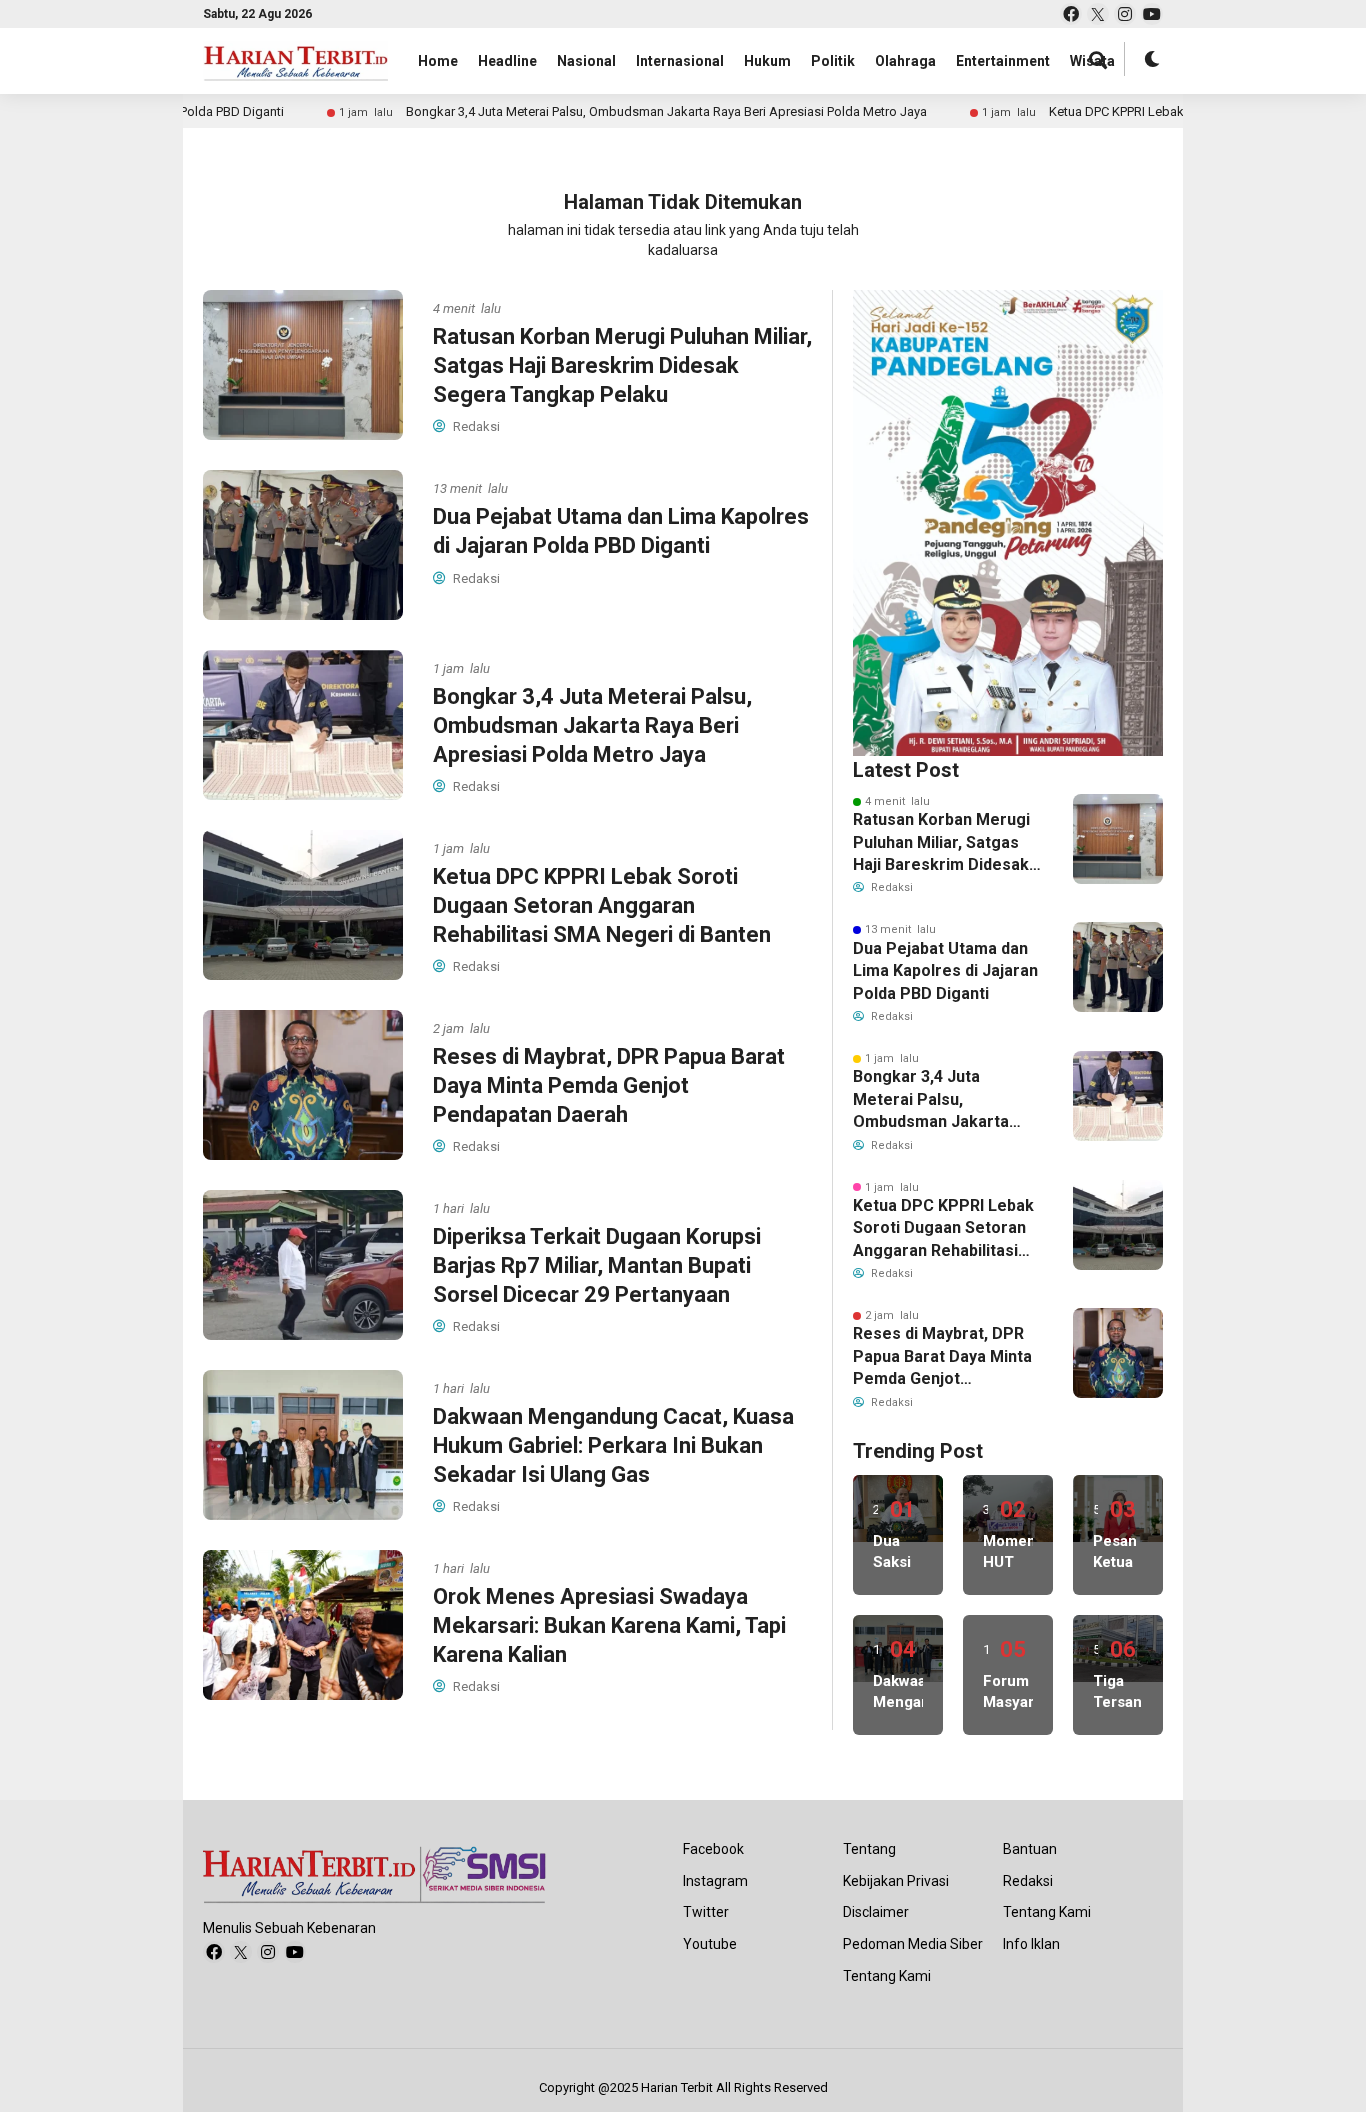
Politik (833, 61)
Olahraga (905, 61)
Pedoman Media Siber (913, 1944)
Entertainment (1003, 61)
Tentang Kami (887, 1976)
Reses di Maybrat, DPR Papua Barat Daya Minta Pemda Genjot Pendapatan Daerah (609, 1085)
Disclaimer (876, 1912)
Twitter (706, 1912)
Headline (507, 61)
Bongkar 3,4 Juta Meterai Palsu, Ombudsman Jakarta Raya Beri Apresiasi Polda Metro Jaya (596, 111)
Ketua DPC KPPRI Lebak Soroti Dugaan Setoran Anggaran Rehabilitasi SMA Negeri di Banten (602, 905)
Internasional (680, 61)
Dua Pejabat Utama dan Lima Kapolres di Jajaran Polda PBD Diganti (945, 971)
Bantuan (1030, 1849)
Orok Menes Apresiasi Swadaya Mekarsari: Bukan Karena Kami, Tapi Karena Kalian (609, 1625)
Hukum (767, 61)
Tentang (869, 1849)
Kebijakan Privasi (896, 1881)
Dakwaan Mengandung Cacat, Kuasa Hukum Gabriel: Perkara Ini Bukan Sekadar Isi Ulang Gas (613, 1445)
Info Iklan (1031, 1944)
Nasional (586, 61)
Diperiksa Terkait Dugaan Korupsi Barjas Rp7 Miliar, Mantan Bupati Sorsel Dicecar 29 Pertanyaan (597, 1265)
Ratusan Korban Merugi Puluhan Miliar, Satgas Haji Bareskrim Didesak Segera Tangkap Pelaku (622, 365)
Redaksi (1028, 1881)
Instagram (715, 1881)
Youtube (710, 1944)
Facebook (713, 1849)
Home (438, 61)
